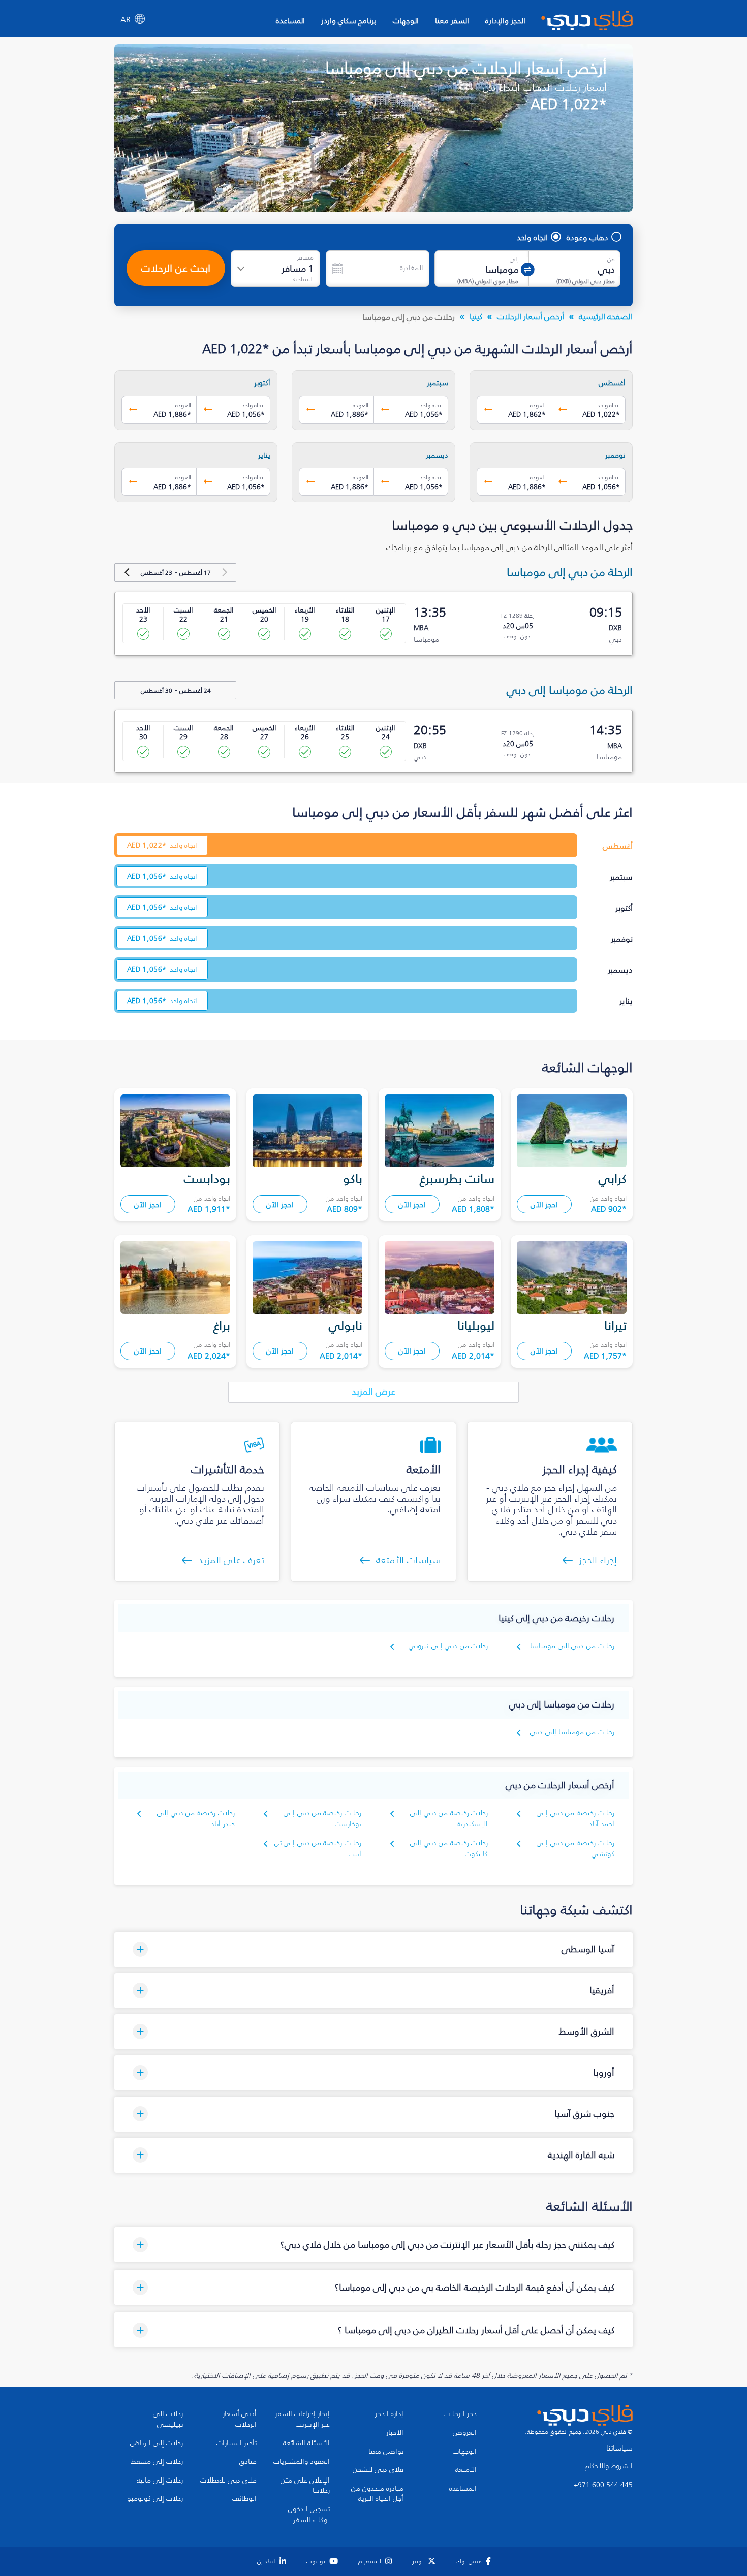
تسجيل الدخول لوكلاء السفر (309, 2515)
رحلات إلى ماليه (160, 2481)
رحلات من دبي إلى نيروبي (448, 1646)
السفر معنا (452, 21)
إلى (514, 259)
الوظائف (244, 2499)
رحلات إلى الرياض (157, 2443)
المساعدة (290, 21)
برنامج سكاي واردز (349, 21)
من (611, 259)
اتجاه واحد (532, 237)
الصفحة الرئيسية (606, 316)
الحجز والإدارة (505, 21)
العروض (465, 2433)
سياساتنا (619, 2449)
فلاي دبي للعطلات (228, 2481)
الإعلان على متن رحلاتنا (305, 2486)
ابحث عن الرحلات (176, 268)
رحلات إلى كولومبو (155, 2499)
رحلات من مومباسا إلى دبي (572, 1732)
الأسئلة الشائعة (306, 2443)
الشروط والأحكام (609, 2466)
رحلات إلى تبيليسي (168, 2419)
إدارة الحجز (389, 2414)
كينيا (476, 316)
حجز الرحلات (460, 2414)
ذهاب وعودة (587, 237)
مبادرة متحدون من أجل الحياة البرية (377, 2494)
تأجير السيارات (237, 2443)
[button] (373, 1950)
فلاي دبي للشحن (378, 2470)
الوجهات (406, 21)
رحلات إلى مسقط (157, 2462)
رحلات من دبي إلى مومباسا (572, 1646)
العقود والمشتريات (302, 2462)
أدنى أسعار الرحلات (240, 2419)
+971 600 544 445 (603, 2485)
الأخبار (395, 2433)
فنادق (248, 2462)
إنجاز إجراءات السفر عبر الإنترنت (302, 2419)
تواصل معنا (386, 2452)
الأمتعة (466, 2470)
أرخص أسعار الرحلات (531, 316)
